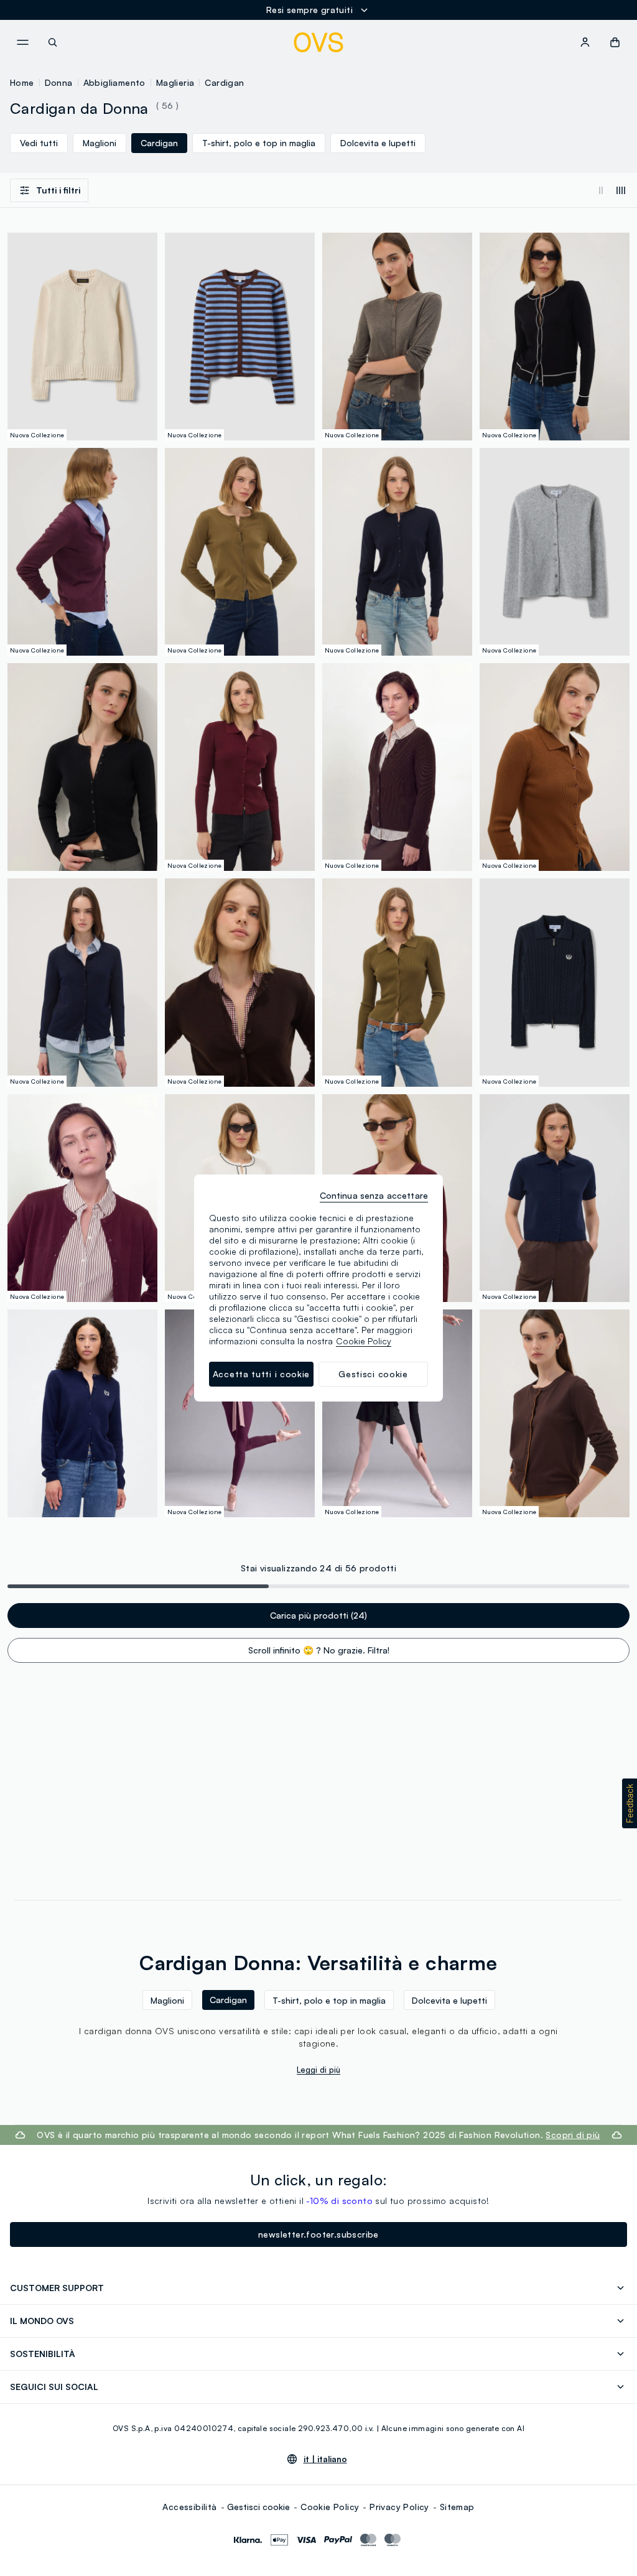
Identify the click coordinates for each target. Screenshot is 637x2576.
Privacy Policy (399, 2507)
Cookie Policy (330, 2507)
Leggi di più (318, 2070)
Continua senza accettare (374, 1195)
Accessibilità (189, 2507)
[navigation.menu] (22, 42)
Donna (59, 82)
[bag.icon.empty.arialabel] (615, 42)
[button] (630, 1803)
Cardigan (224, 82)
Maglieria (175, 82)
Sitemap (457, 2507)
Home (22, 82)
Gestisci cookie (258, 2507)
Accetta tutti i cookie (261, 1374)
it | (325, 2459)
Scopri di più (573, 2135)
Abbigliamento (114, 82)
